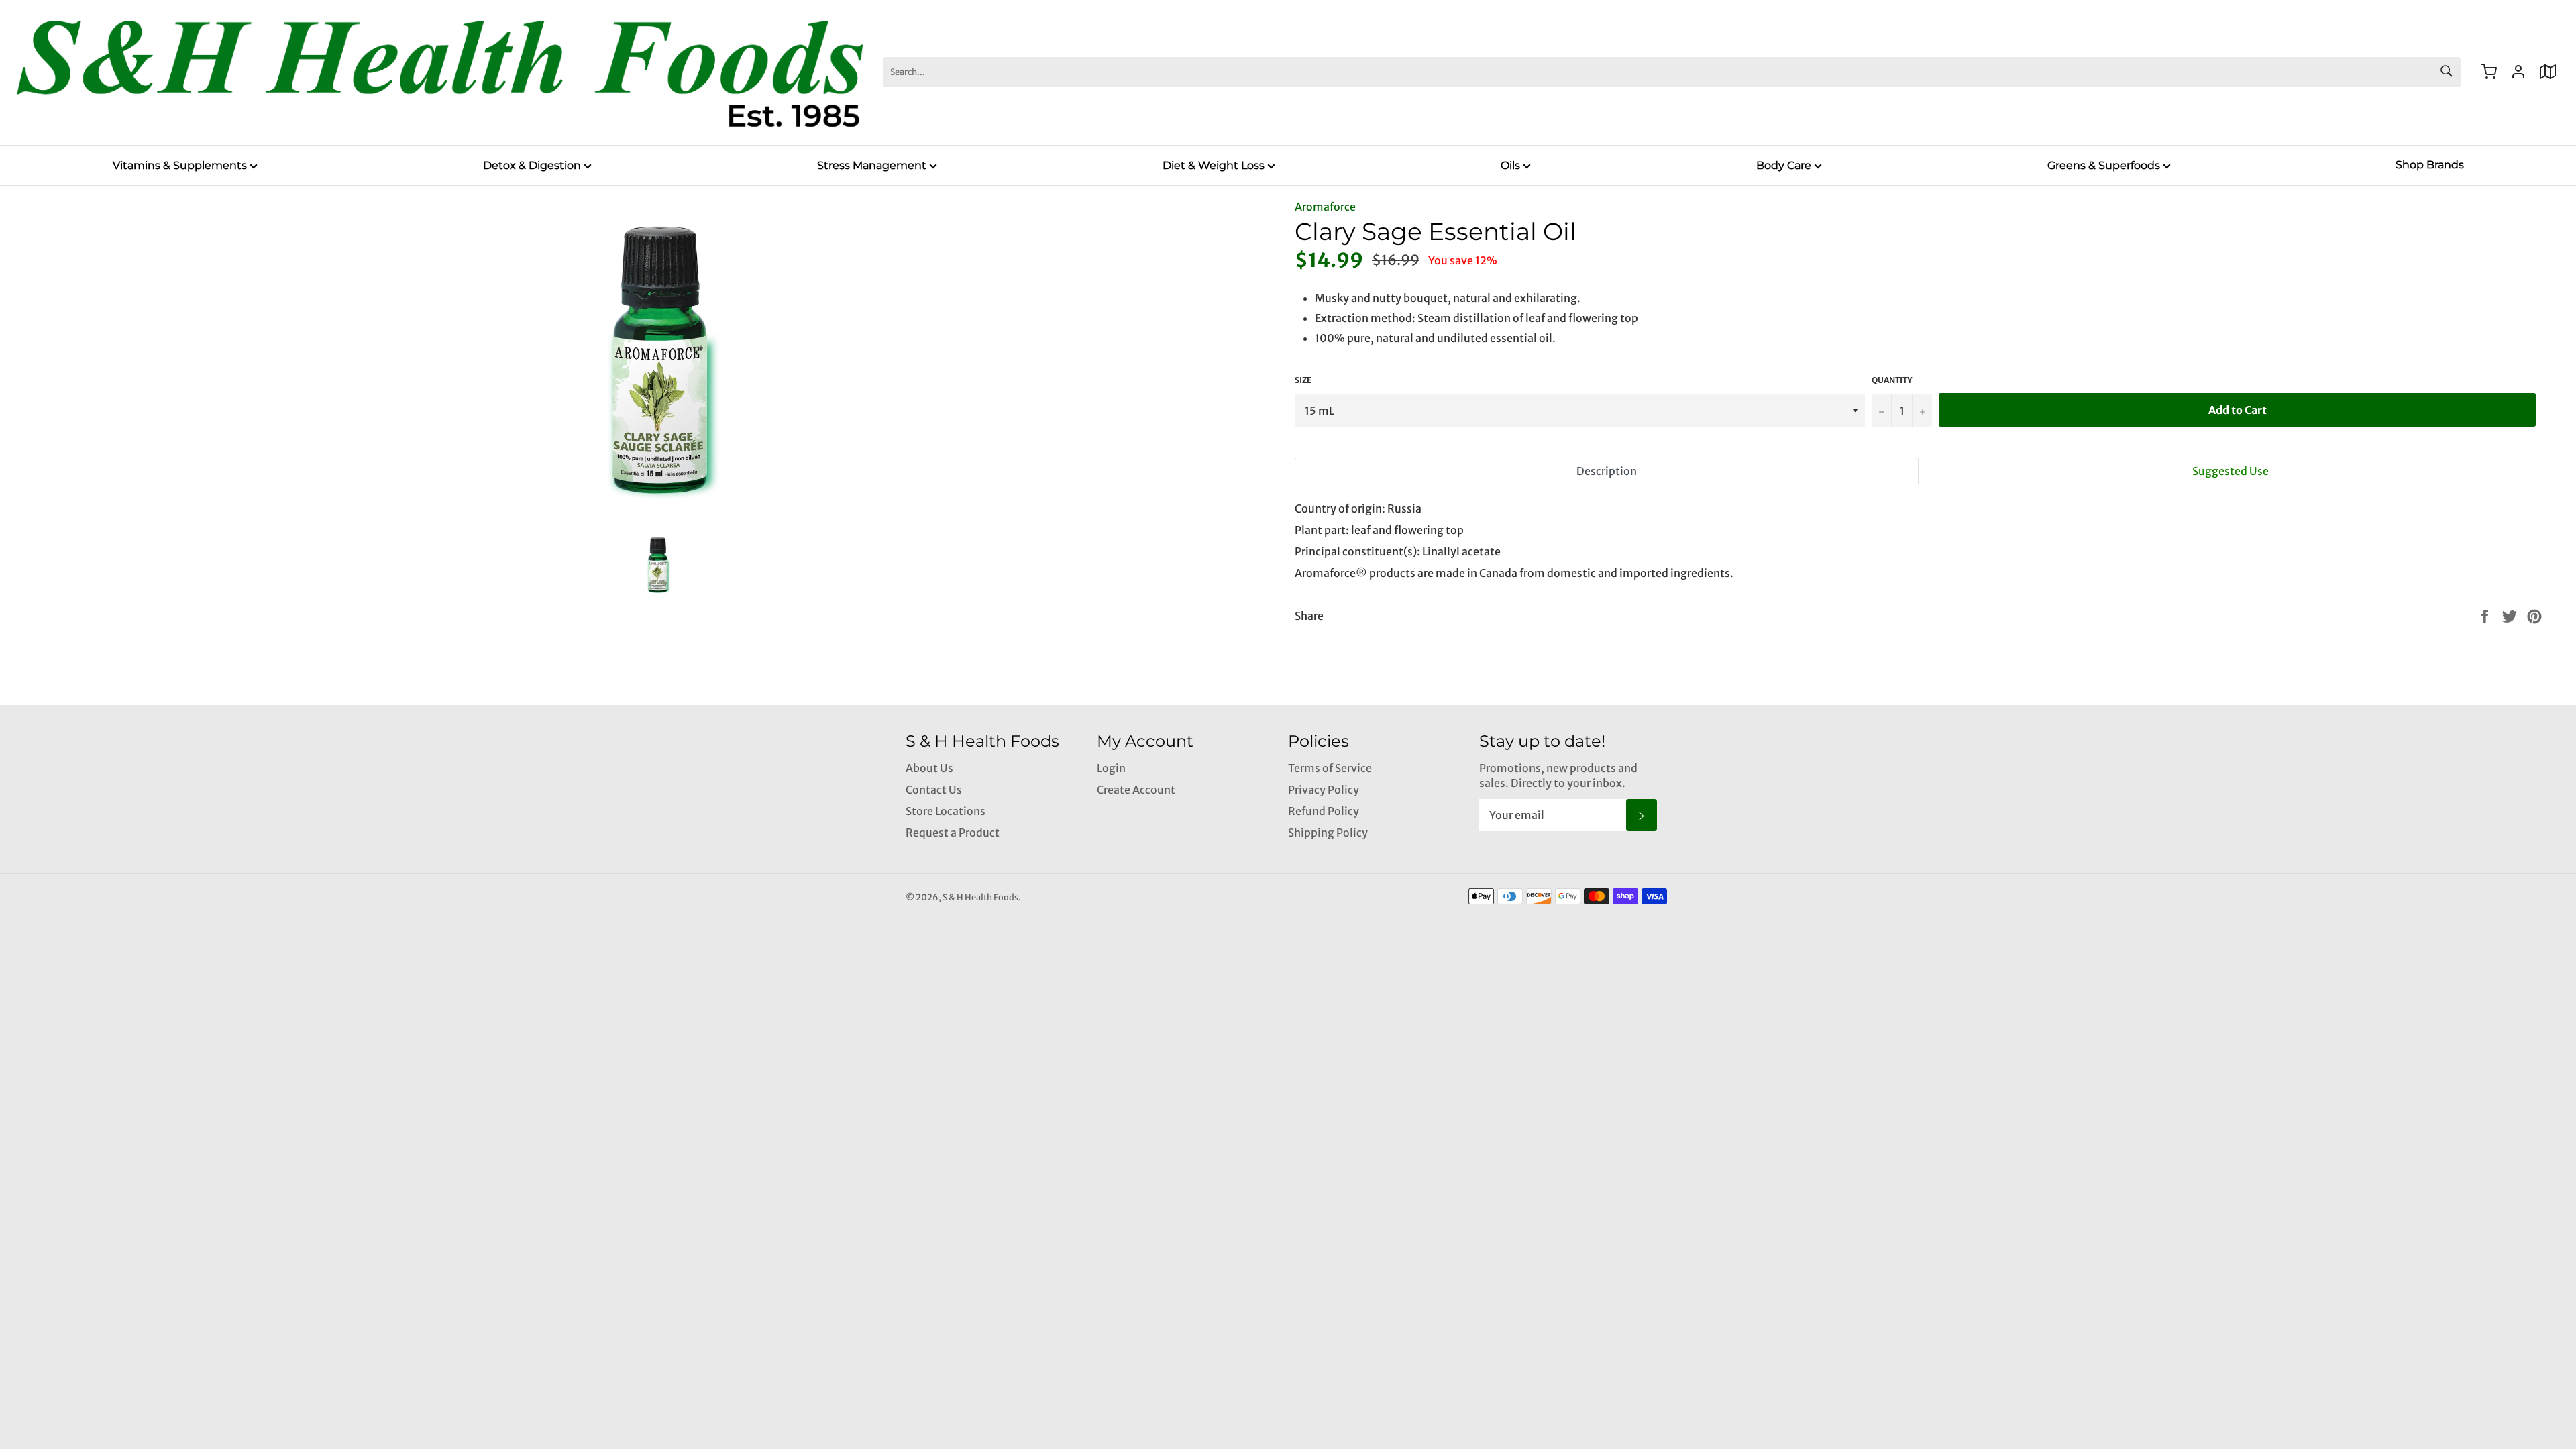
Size (1303, 380)
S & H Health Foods (980, 897)
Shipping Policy (1328, 833)
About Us (929, 768)
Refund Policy (1324, 811)
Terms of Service (1330, 768)
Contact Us (934, 790)
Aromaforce (1325, 207)
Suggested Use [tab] (2231, 471)
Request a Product (953, 833)
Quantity (1892, 380)
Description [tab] (1607, 471)
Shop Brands (2430, 165)
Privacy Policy (1324, 790)
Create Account (1136, 790)
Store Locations (946, 811)
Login (1111, 768)
